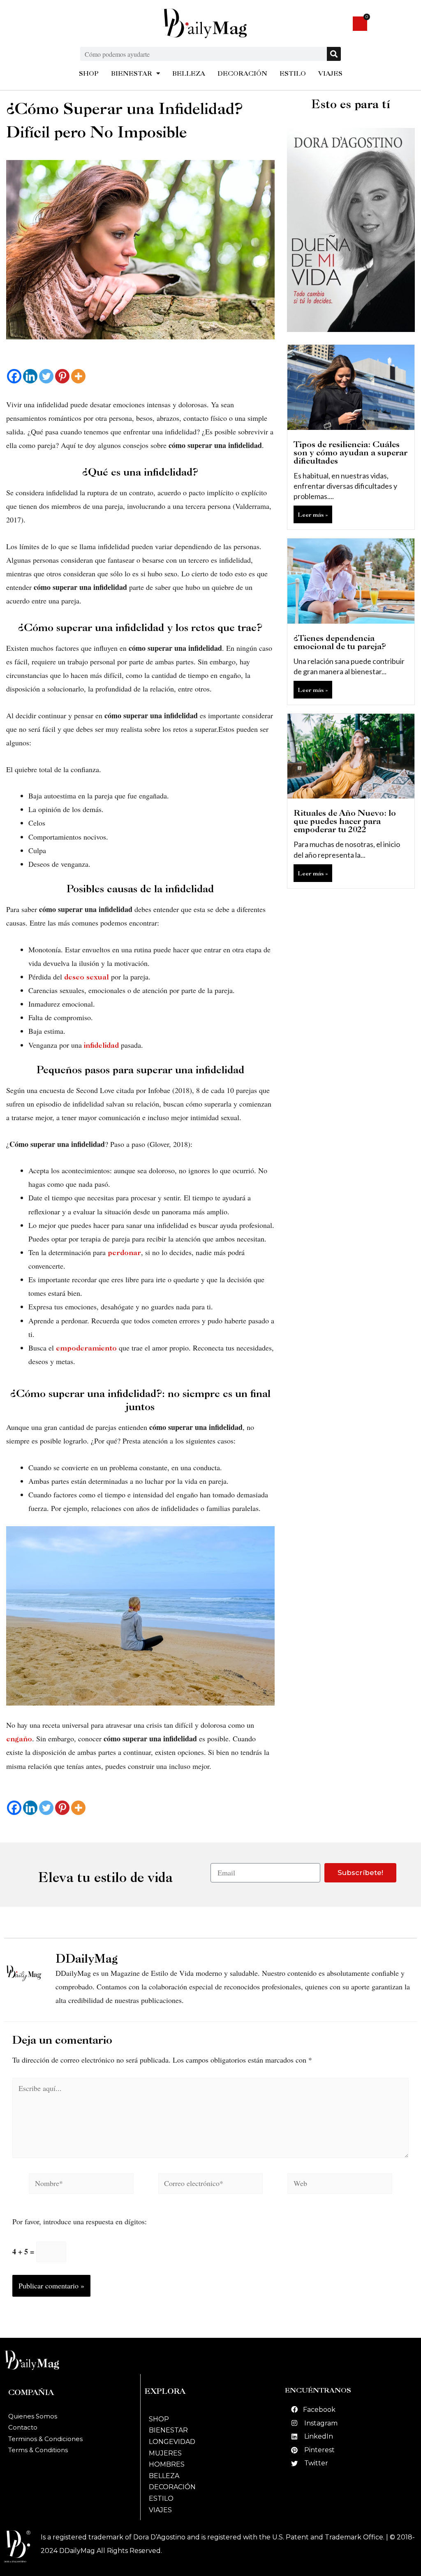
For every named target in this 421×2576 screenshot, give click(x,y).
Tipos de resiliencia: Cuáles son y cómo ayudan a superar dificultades (350, 453)
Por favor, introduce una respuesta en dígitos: (80, 2221)
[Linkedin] (30, 376)
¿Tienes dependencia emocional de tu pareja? (340, 642)
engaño (19, 1739)
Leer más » (313, 514)
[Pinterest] (62, 376)
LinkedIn (319, 2436)
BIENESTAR (132, 73)
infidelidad (101, 1045)
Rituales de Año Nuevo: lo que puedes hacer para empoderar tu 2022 (345, 821)
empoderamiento (86, 1348)
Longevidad (172, 2442)
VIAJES (330, 73)
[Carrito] (360, 24)
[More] (78, 376)
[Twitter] (46, 376)
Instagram (321, 2423)
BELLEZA (189, 73)
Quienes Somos (33, 2416)
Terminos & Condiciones (45, 2439)
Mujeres (165, 2453)
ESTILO (293, 73)
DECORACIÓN (242, 73)
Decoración (172, 2487)
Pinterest (319, 2450)
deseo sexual (87, 977)
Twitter (316, 2463)
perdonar (124, 1252)
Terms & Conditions (38, 2450)
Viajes (160, 2510)
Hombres (167, 2464)
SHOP (89, 73)
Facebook (319, 2410)
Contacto (23, 2427)
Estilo (161, 2498)
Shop (159, 2419)
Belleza (164, 2476)
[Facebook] (14, 376)
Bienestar (168, 2430)
